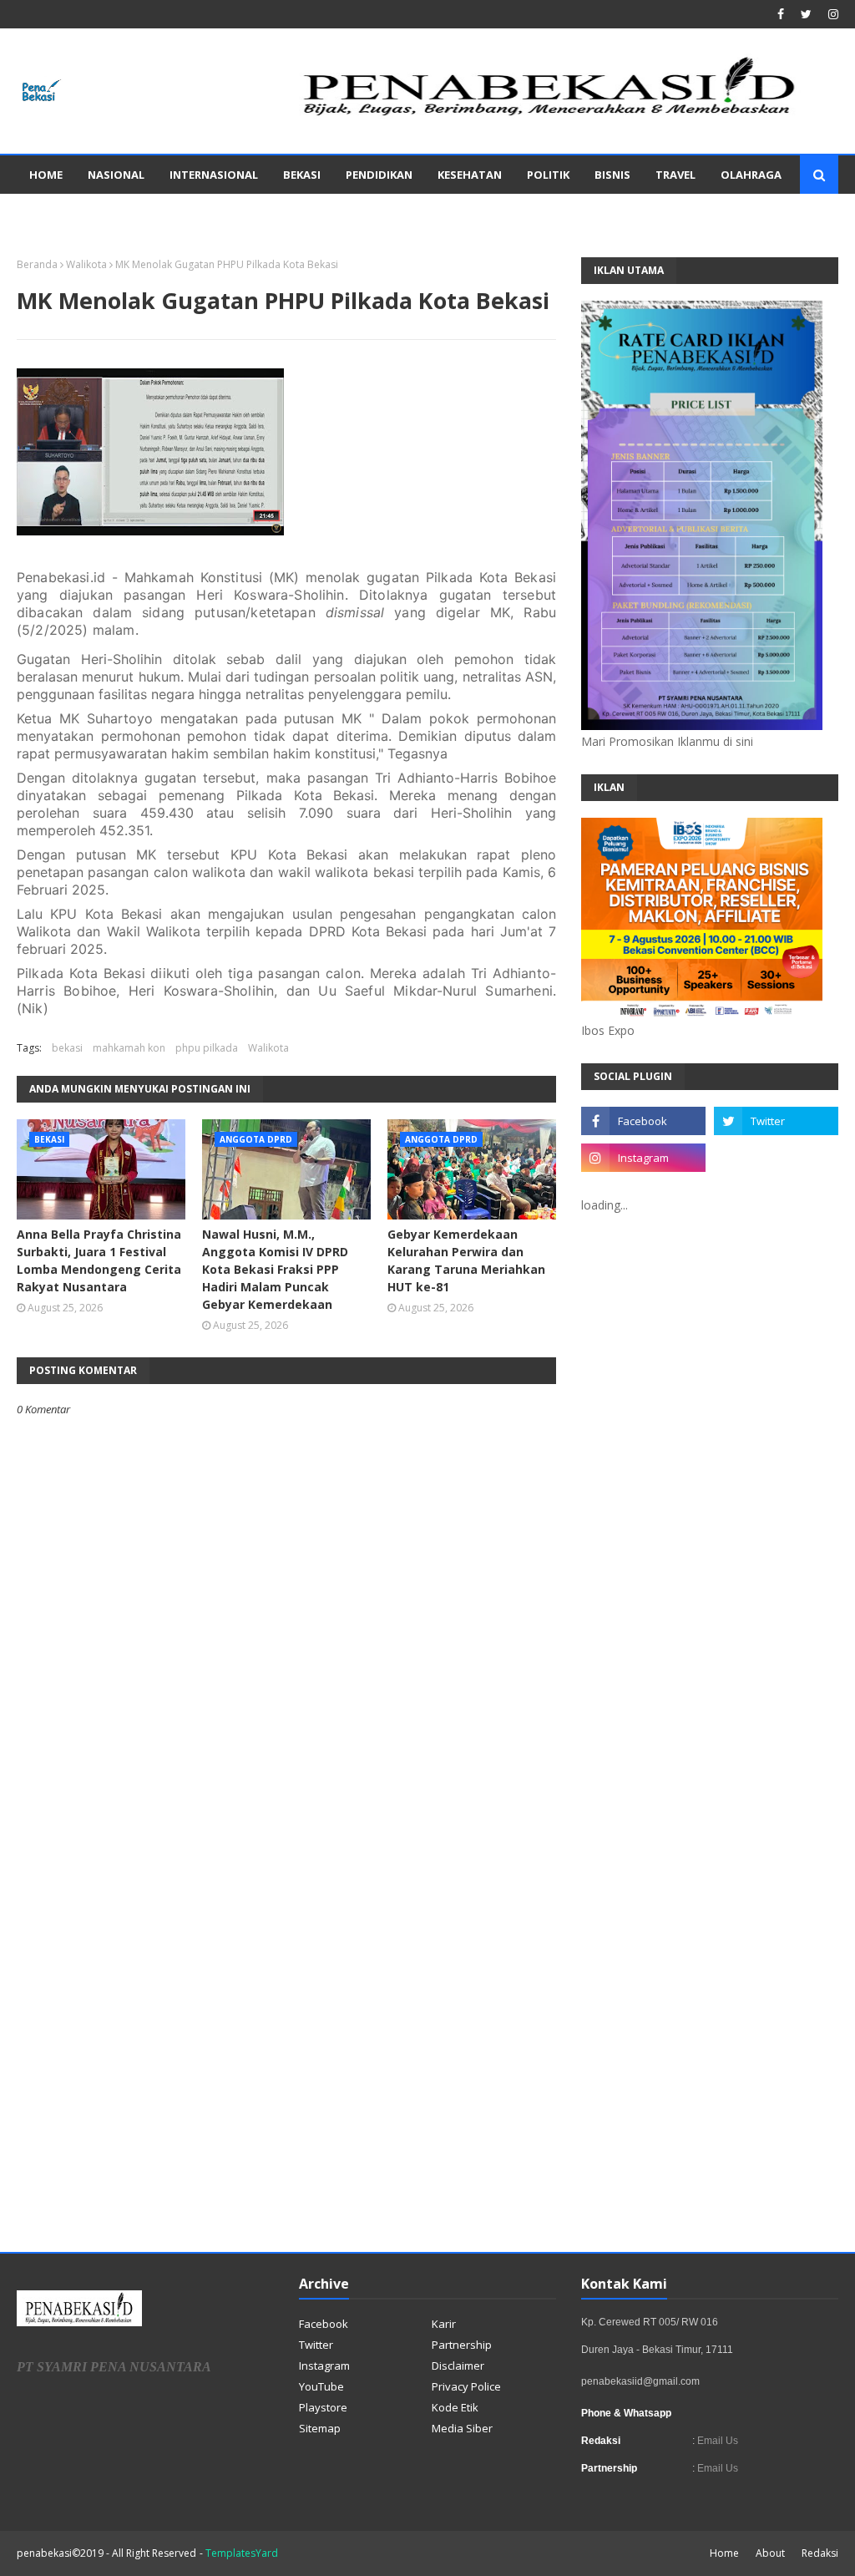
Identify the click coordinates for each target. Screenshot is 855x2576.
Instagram (324, 2366)
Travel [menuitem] (675, 175)
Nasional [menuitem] (116, 175)
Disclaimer (458, 2366)
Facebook (324, 2324)
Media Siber (462, 2428)
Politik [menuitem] (548, 175)
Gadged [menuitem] (53, 213)
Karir (444, 2324)
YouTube (321, 2386)
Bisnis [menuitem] (612, 175)
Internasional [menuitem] (214, 175)
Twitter (316, 2345)
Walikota (86, 264)
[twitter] (806, 14)
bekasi (67, 1048)
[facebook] (781, 14)
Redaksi (820, 2553)
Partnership (462, 2345)
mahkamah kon (129, 1048)
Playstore (323, 2407)
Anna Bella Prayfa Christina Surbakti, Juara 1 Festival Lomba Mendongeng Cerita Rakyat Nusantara (99, 1260)
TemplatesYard (242, 2553)
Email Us (716, 2441)
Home (724, 2553)
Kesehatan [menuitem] (470, 175)
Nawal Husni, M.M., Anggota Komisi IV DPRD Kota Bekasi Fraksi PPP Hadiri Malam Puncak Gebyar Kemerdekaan (275, 1269)
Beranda (37, 264)
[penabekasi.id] (551, 116)
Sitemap (320, 2428)
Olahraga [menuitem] (751, 175)
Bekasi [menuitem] (302, 175)
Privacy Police (466, 2386)
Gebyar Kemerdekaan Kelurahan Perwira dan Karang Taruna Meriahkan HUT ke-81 (466, 1260)
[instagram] (831, 14)
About (770, 2553)
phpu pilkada (207, 1048)
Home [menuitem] (46, 175)
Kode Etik (455, 2407)
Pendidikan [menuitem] (379, 175)
